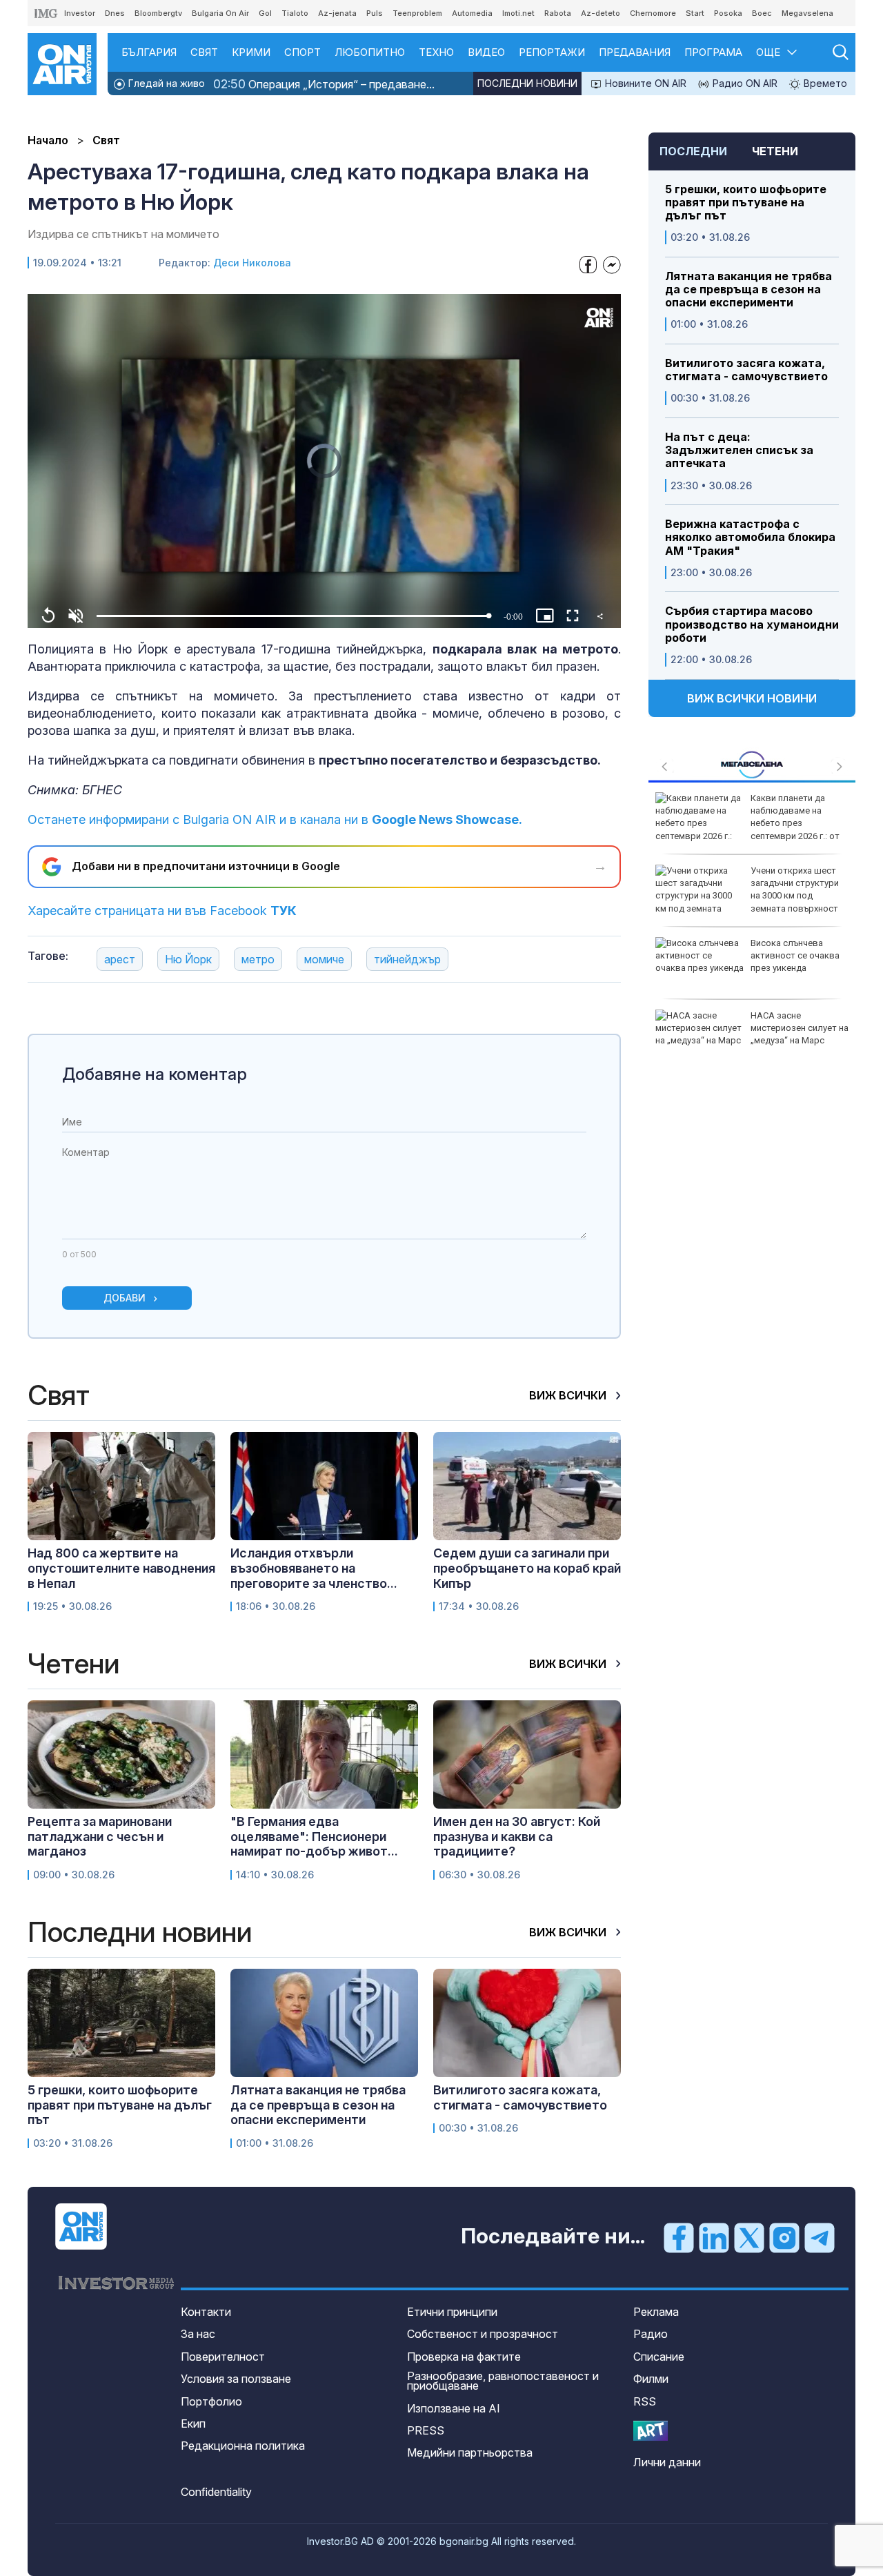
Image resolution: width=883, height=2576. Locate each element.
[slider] (292, 616)
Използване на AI (454, 2408)
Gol (265, 13)
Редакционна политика (243, 2446)
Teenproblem (417, 13)
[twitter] (749, 2237)
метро (258, 959)
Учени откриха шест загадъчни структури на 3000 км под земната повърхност (795, 889)
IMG (46, 13)
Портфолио (211, 2401)
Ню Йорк (188, 959)
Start (695, 13)
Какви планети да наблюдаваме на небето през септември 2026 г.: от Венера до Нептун (747, 823)
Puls (375, 13)
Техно (436, 52)
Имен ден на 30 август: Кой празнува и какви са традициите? (517, 1836)
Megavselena (807, 13)
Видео (486, 52)
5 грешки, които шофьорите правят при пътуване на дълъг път (746, 203)
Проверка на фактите (464, 2357)
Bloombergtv (158, 13)
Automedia (472, 13)
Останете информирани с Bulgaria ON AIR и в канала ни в (275, 819)
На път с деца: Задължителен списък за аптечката (739, 450)
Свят (204, 52)
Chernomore (653, 13)
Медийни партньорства (470, 2452)
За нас (198, 2334)
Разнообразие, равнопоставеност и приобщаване (503, 2381)
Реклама (656, 2312)
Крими (251, 52)
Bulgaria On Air (220, 13)
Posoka (728, 13)
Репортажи (552, 52)
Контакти (206, 2312)
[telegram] (820, 2237)
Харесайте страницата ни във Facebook (162, 911)
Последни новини (527, 83)
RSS (645, 2401)
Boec (762, 13)
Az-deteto (601, 13)
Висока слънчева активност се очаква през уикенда (795, 955)
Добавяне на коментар (155, 1074)
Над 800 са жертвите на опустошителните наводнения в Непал (121, 1568)
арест (120, 959)
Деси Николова (252, 263)
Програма (713, 52)
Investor (80, 13)
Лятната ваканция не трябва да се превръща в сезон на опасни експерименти (748, 289)
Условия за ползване (236, 2379)
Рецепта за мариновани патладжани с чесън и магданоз (100, 1836)
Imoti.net (518, 13)
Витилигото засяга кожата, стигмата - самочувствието (746, 370)
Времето (824, 83)
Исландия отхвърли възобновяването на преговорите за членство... (314, 1568)
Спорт (302, 52)
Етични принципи (452, 2312)
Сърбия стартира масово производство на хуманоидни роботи (752, 624)
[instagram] (784, 2237)
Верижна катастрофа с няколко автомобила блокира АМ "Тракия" (750, 537)
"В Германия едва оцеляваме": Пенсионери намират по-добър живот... (314, 1836)
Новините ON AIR (644, 83)
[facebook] (679, 2237)
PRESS (426, 2430)
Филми (651, 2379)
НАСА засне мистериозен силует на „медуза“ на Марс (800, 1028)
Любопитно (370, 52)
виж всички (569, 1395)
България (149, 52)
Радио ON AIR (744, 83)
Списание (659, 2357)
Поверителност (223, 2357)
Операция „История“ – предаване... (324, 84)
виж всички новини (752, 698)
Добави (125, 1298)
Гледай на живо (165, 83)
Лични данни (667, 2462)
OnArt (651, 2431)
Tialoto (295, 13)
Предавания (635, 52)
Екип (193, 2423)
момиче (324, 959)
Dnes (115, 13)
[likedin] (714, 2237)
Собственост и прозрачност (483, 2334)
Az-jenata (337, 13)
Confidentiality (216, 2492)
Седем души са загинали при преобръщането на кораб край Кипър (527, 1568)
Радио (651, 2334)
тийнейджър (407, 959)
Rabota (558, 13)
